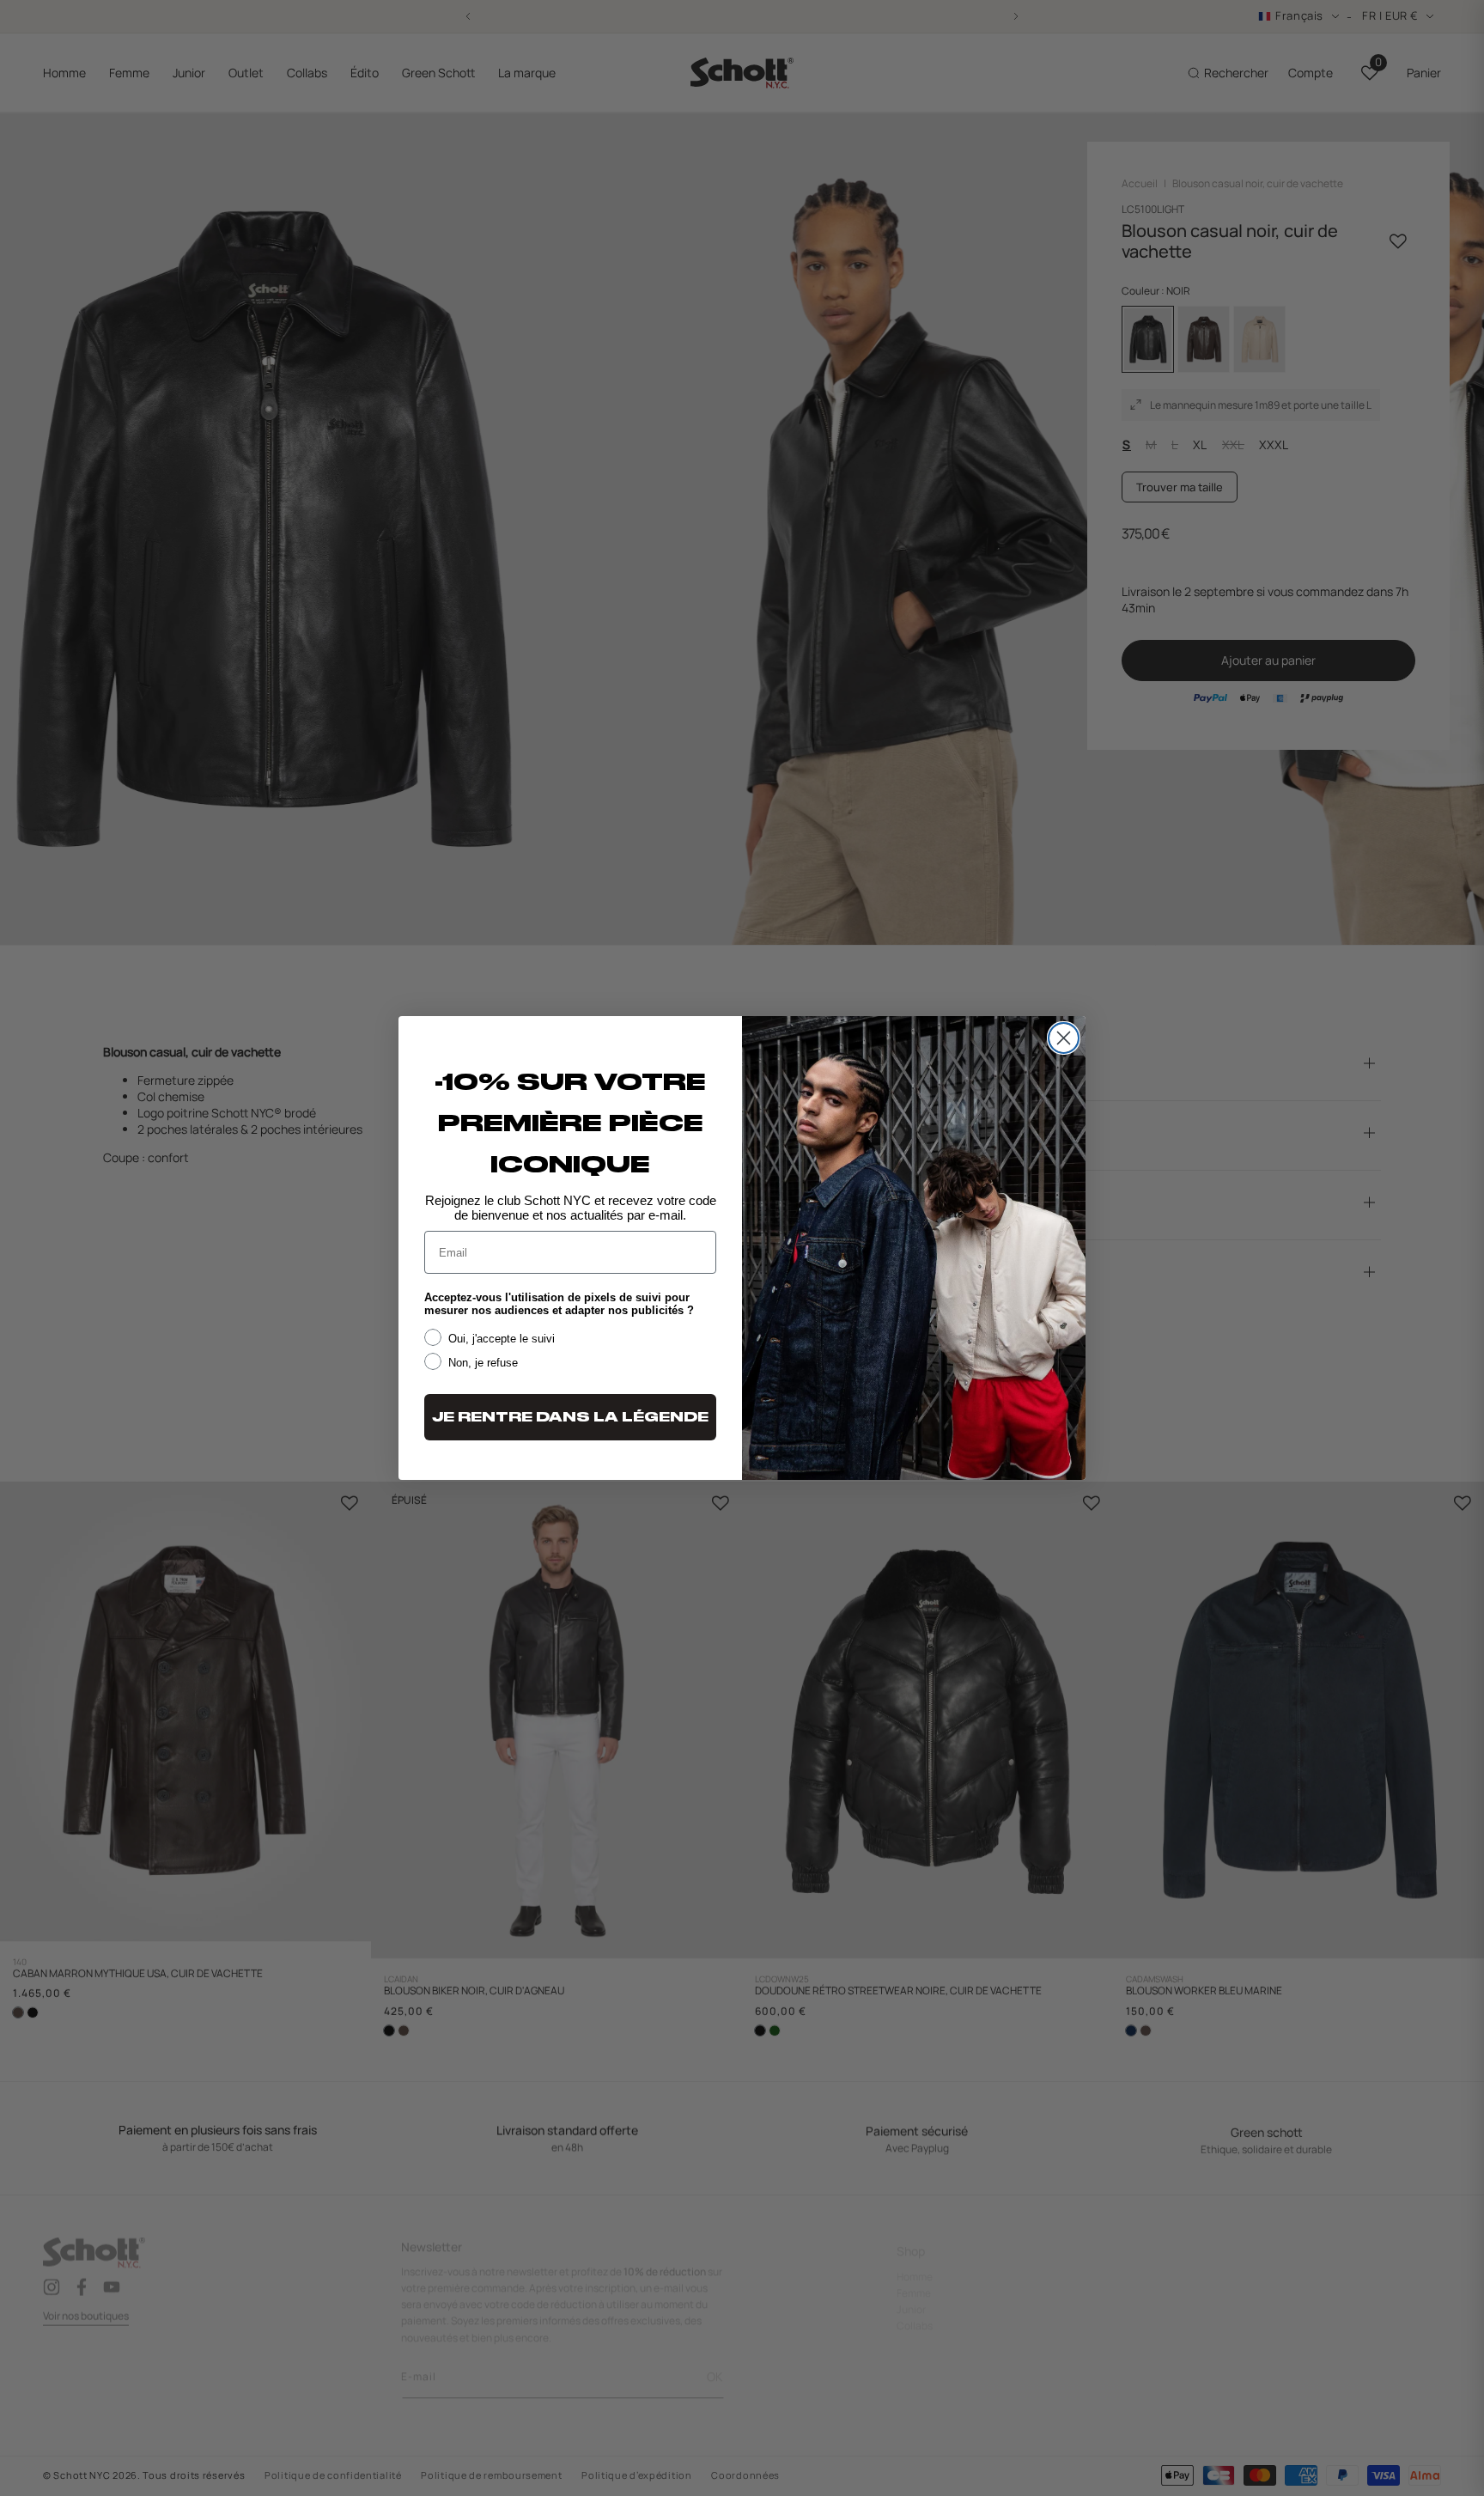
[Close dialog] (1064, 1038)
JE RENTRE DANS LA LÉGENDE (570, 1417)
